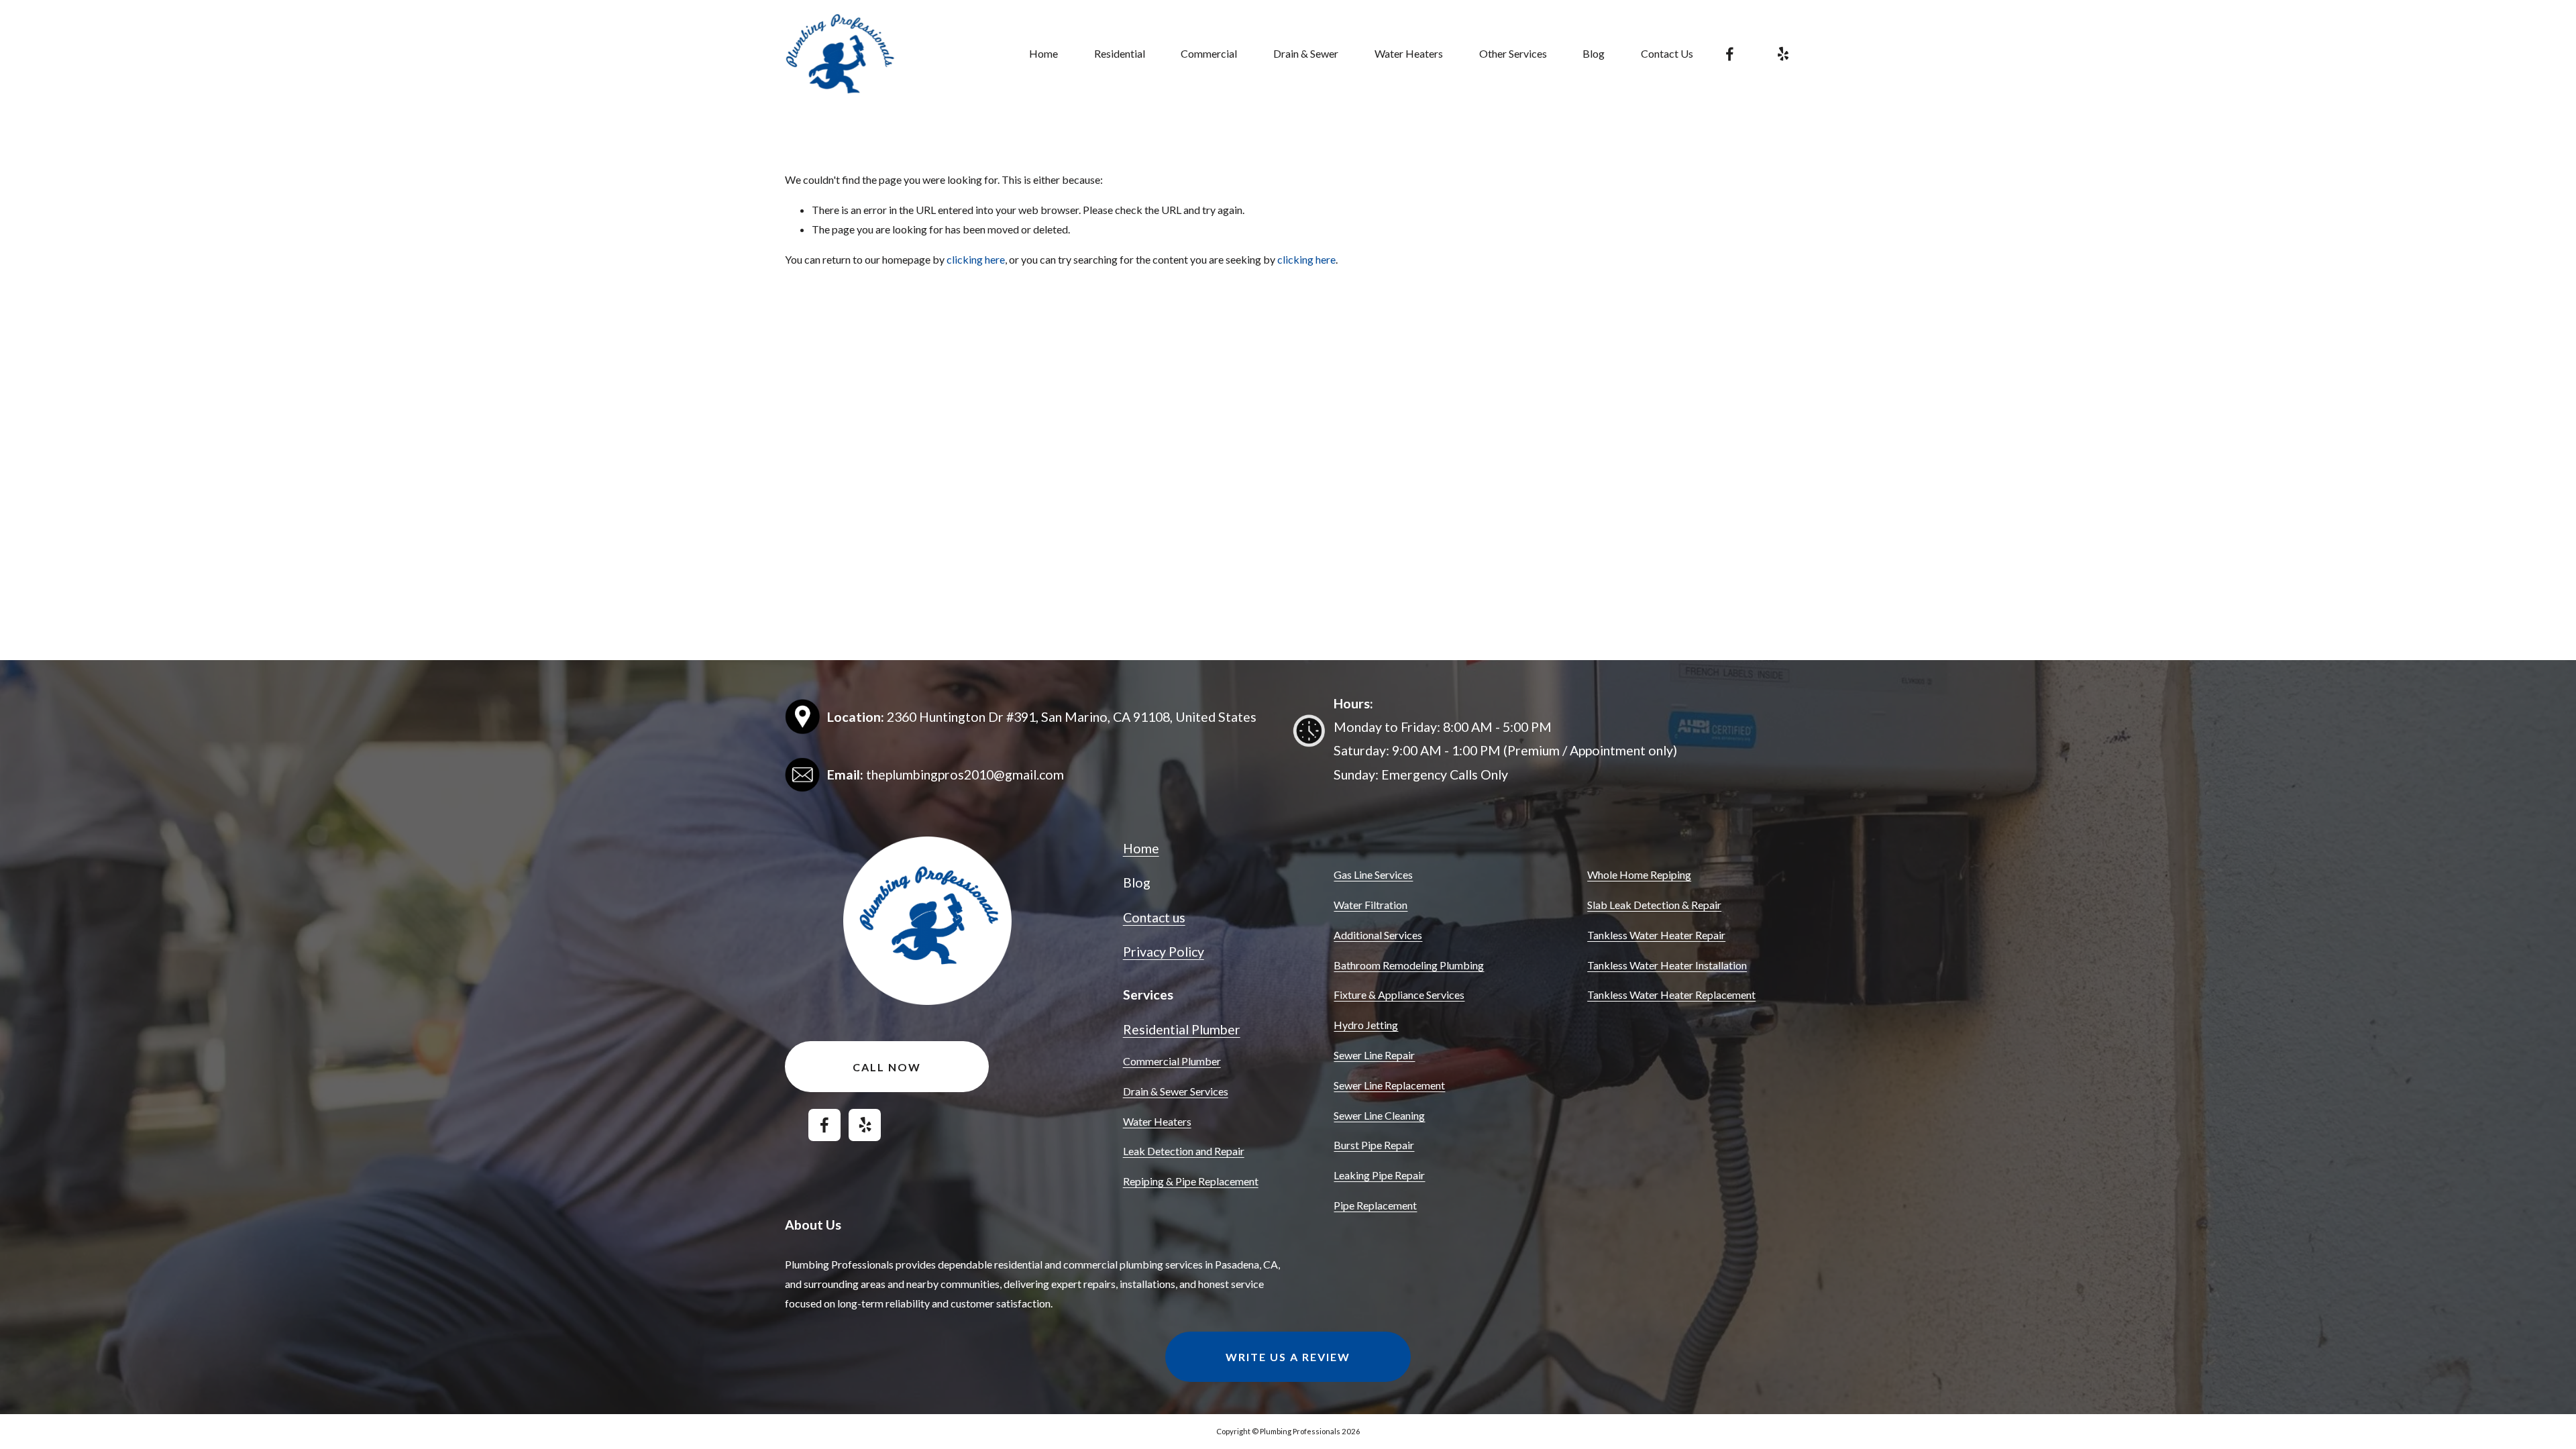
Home (1043, 53)
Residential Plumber (1182, 1029)
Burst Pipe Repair (1374, 1145)
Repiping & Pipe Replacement (1191, 1181)
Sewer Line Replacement (1389, 1085)
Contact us (1154, 917)
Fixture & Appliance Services (1399, 995)
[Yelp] (1783, 54)
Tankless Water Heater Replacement (1671, 995)
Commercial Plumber (1172, 1061)
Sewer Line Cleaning (1379, 1115)
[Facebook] (1730, 54)
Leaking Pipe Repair (1379, 1175)
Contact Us (1667, 53)
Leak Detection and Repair (1184, 1151)
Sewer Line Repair (1374, 1055)
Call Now (887, 1067)
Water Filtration (1371, 905)
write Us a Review (1288, 1357)
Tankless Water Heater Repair (1656, 935)
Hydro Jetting (1366, 1025)
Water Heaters (1157, 1121)
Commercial (1209, 53)
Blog (1594, 53)
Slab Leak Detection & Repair (1654, 905)
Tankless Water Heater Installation (1667, 965)
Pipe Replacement (1375, 1205)
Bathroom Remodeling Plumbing (1409, 965)
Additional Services (1378, 935)
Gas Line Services (1373, 874)
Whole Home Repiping (1639, 874)
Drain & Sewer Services (1176, 1091)
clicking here (976, 259)
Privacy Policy (1164, 952)
